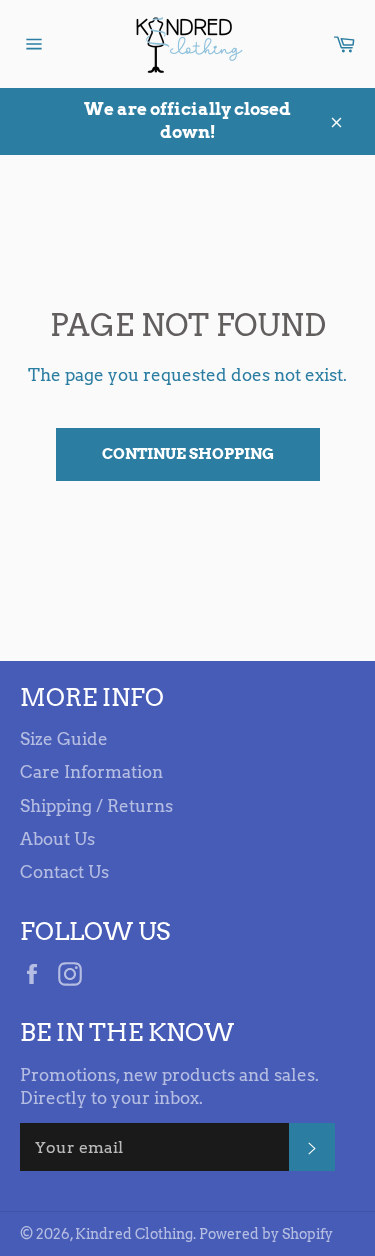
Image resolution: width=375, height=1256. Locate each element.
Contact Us (64, 872)
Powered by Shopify (266, 1234)
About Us (57, 839)
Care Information (91, 772)
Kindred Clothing (134, 1234)
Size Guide (64, 739)
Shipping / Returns (96, 806)
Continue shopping (188, 454)
